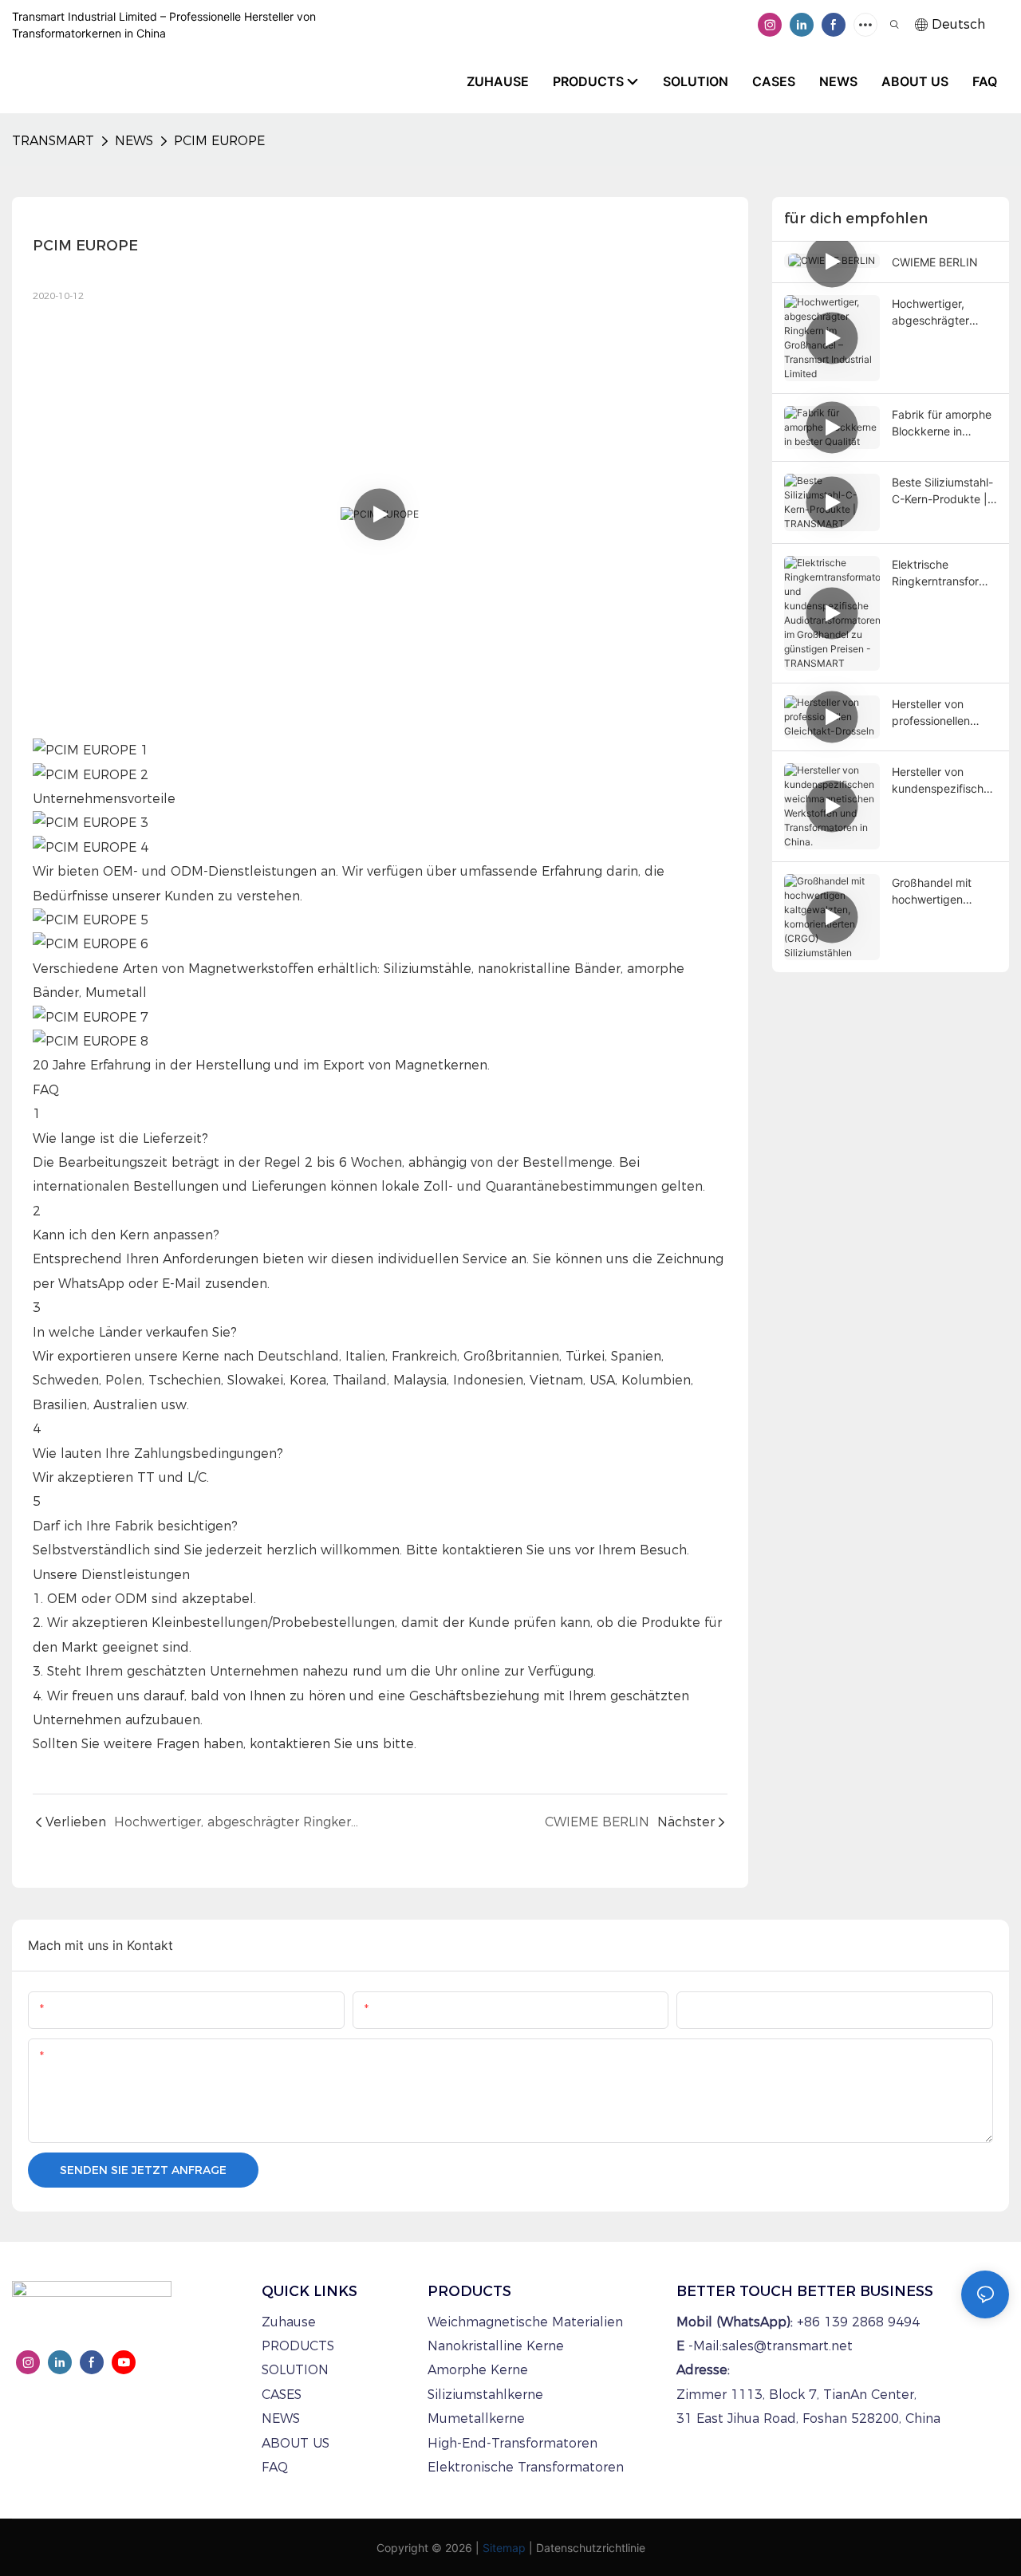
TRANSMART (53, 141)
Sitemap (504, 2548)
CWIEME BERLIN (935, 262)
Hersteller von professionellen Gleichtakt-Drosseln (943, 713)
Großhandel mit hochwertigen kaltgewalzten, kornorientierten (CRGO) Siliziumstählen (933, 892)
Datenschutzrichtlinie (591, 2548)
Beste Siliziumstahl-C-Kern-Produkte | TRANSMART (942, 491)
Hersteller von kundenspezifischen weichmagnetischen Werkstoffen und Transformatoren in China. (944, 781)
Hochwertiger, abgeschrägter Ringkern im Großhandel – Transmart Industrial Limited (944, 313)
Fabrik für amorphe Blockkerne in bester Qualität (942, 423)
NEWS (134, 141)
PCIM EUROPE (219, 141)
